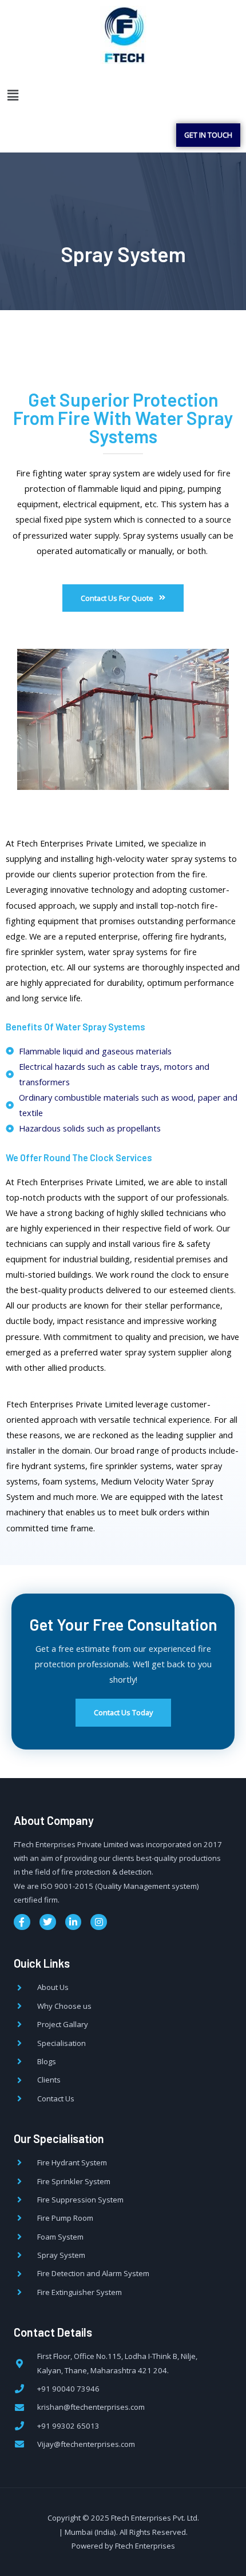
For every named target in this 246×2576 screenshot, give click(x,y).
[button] (13, 95)
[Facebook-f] (22, 1922)
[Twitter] (48, 1922)
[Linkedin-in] (74, 1922)
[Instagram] (99, 1922)
